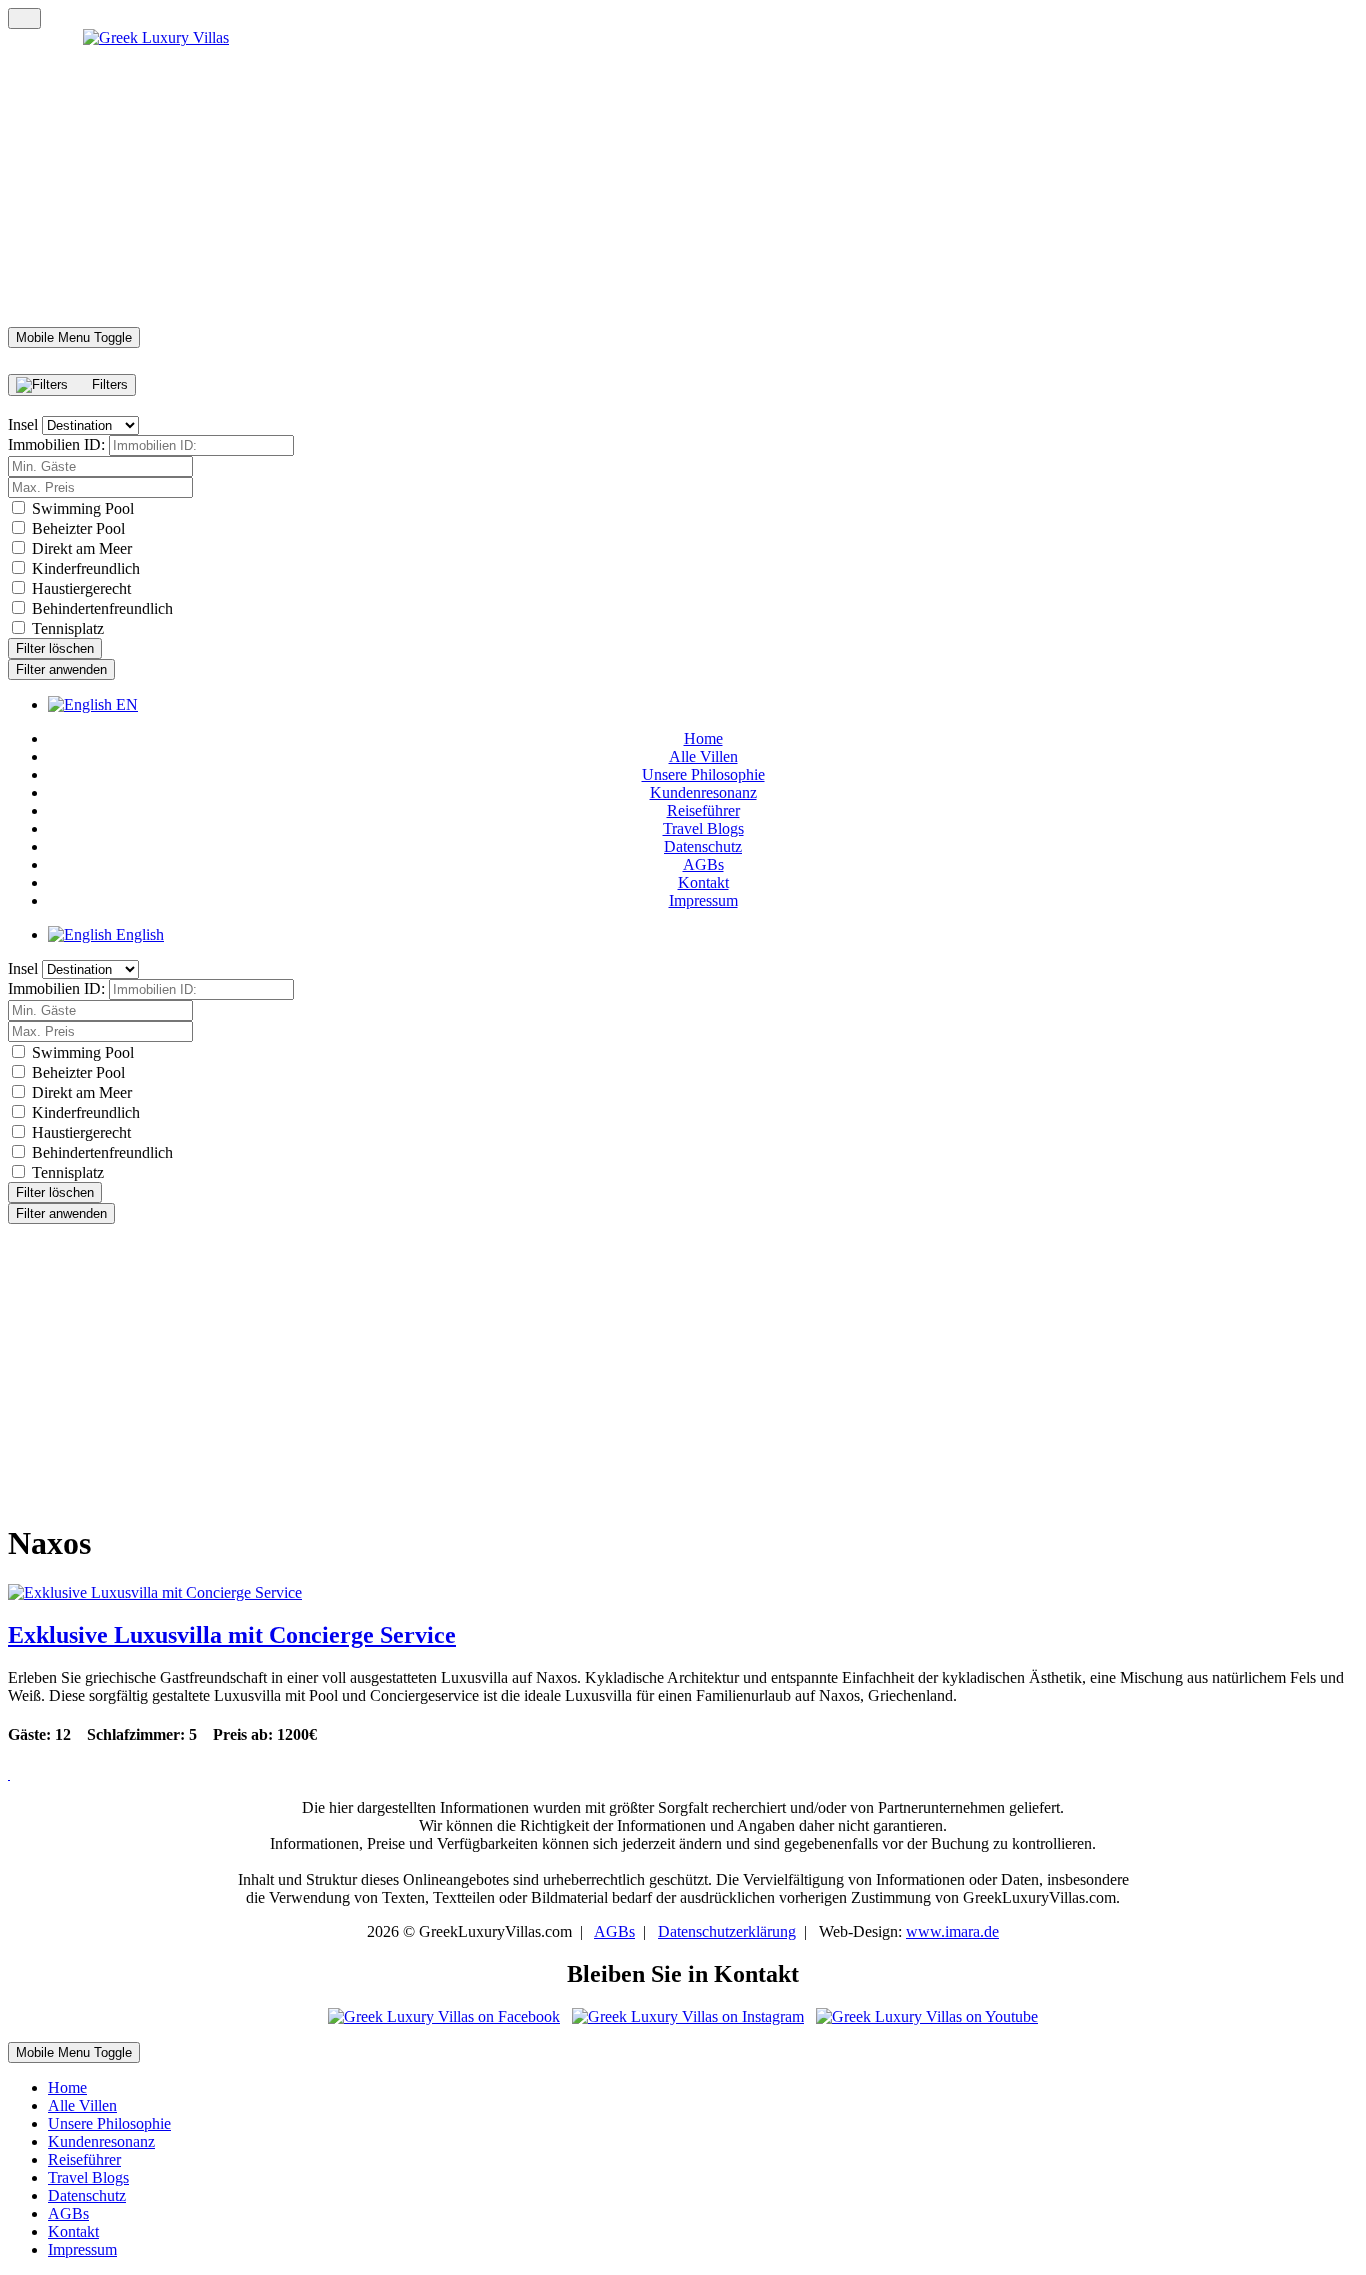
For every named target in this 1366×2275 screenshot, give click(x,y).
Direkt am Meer (82, 548)
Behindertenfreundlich (102, 608)
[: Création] (9, 1776)
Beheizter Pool (78, 528)
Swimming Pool (83, 508)
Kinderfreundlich (86, 568)
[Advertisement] (608, 1364)
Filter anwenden (61, 669)
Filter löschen (55, 648)
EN (125, 704)
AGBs (614, 1931)
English (138, 934)
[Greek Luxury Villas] (683, 178)
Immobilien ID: (56, 444)
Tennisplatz (68, 628)
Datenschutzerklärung (727, 1931)
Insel (23, 424)
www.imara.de (952, 1931)
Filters (108, 384)
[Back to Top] (24, 18)
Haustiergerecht (81, 588)
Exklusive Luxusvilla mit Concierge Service (232, 1635)
